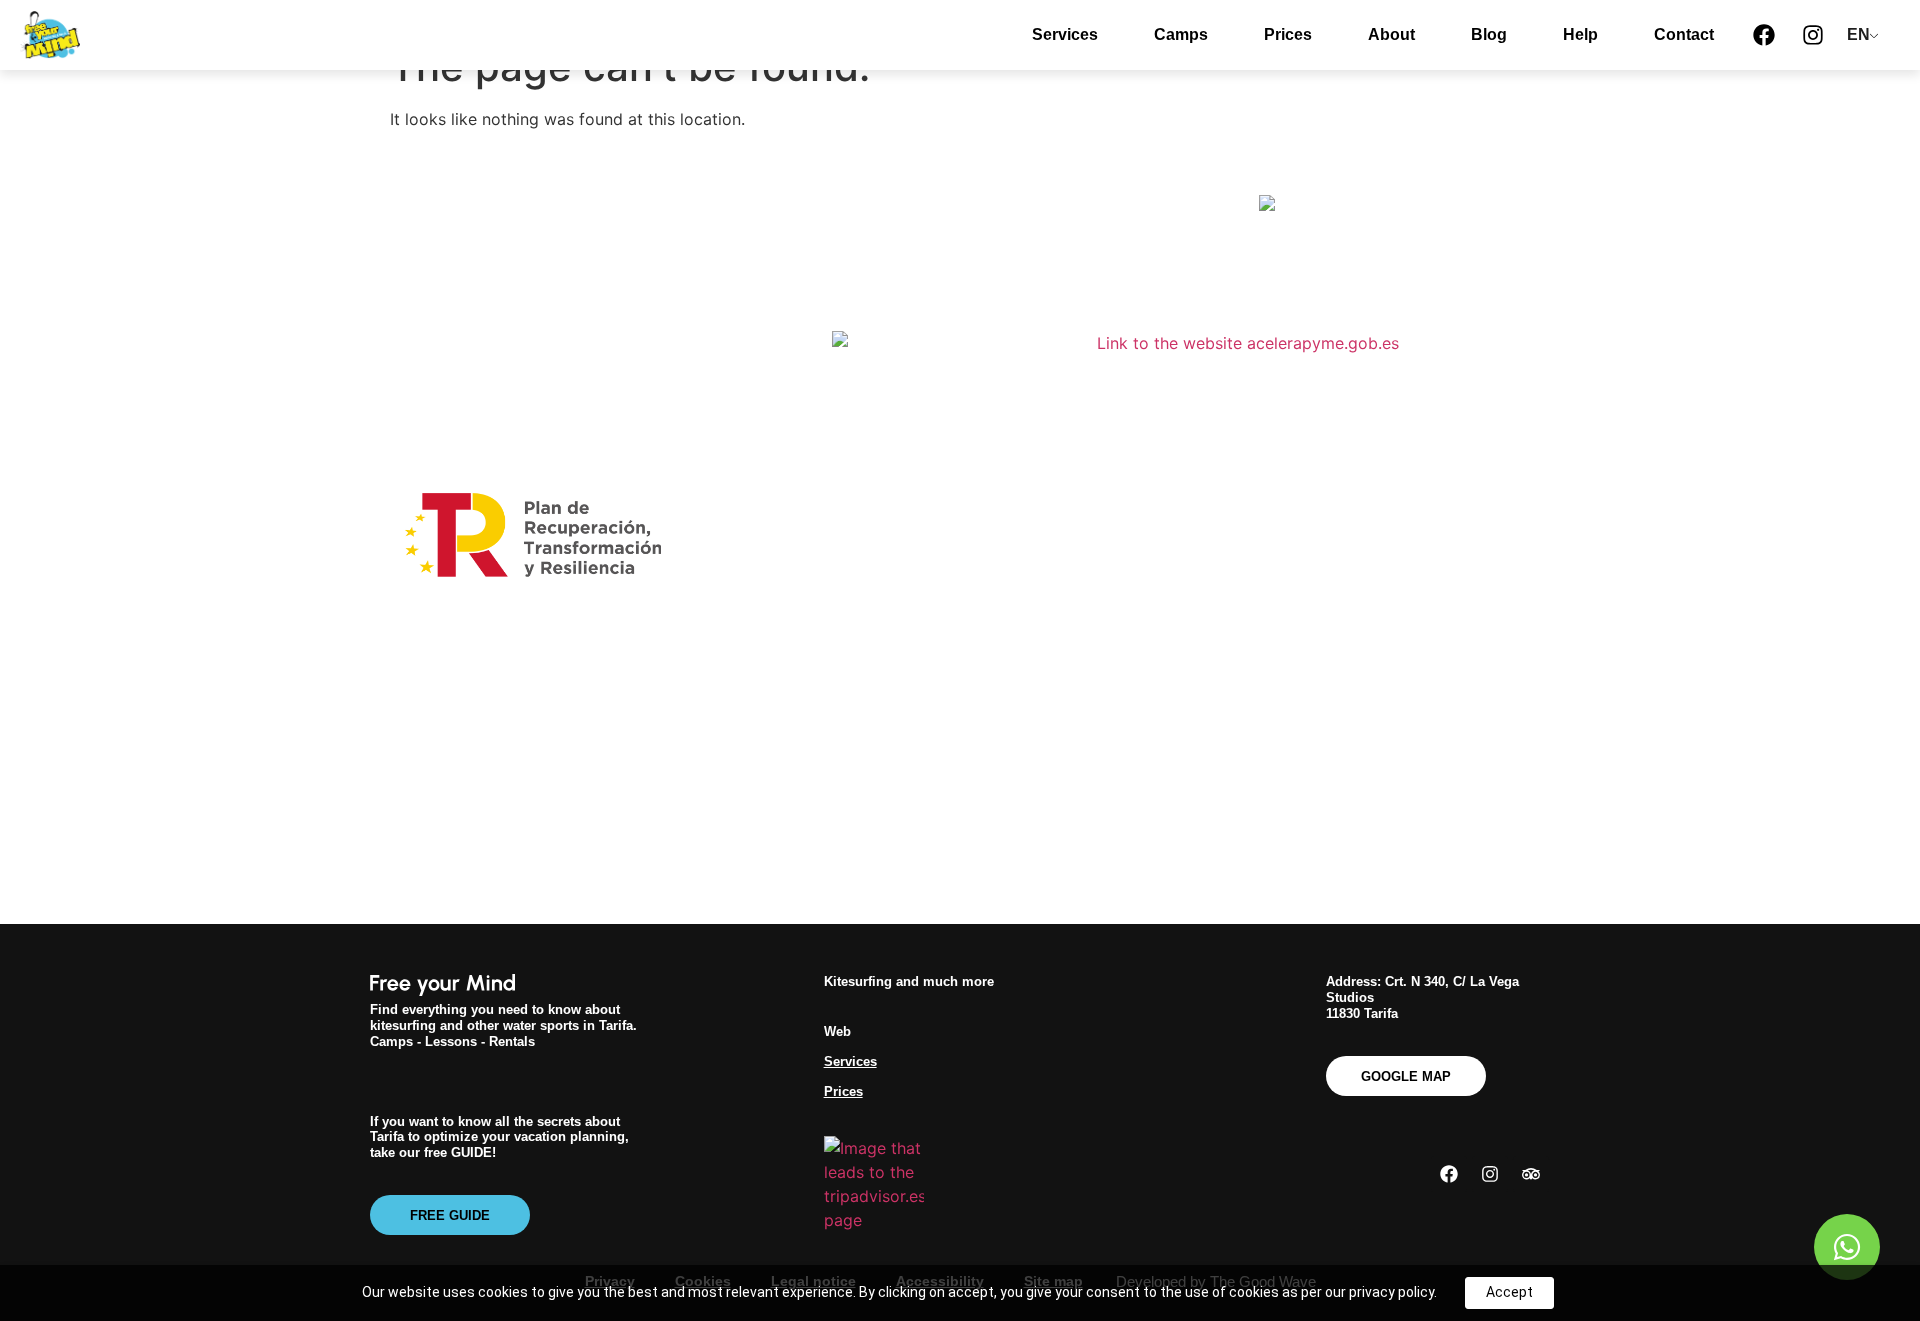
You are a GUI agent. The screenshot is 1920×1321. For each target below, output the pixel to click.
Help (1580, 34)
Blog (1489, 34)
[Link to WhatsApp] (1847, 1247)
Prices (1288, 34)
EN (1858, 34)
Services (1065, 34)
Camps (1181, 34)
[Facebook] (1764, 35)
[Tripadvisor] (1531, 1174)
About (1391, 34)
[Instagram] (1813, 35)
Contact (1684, 34)
